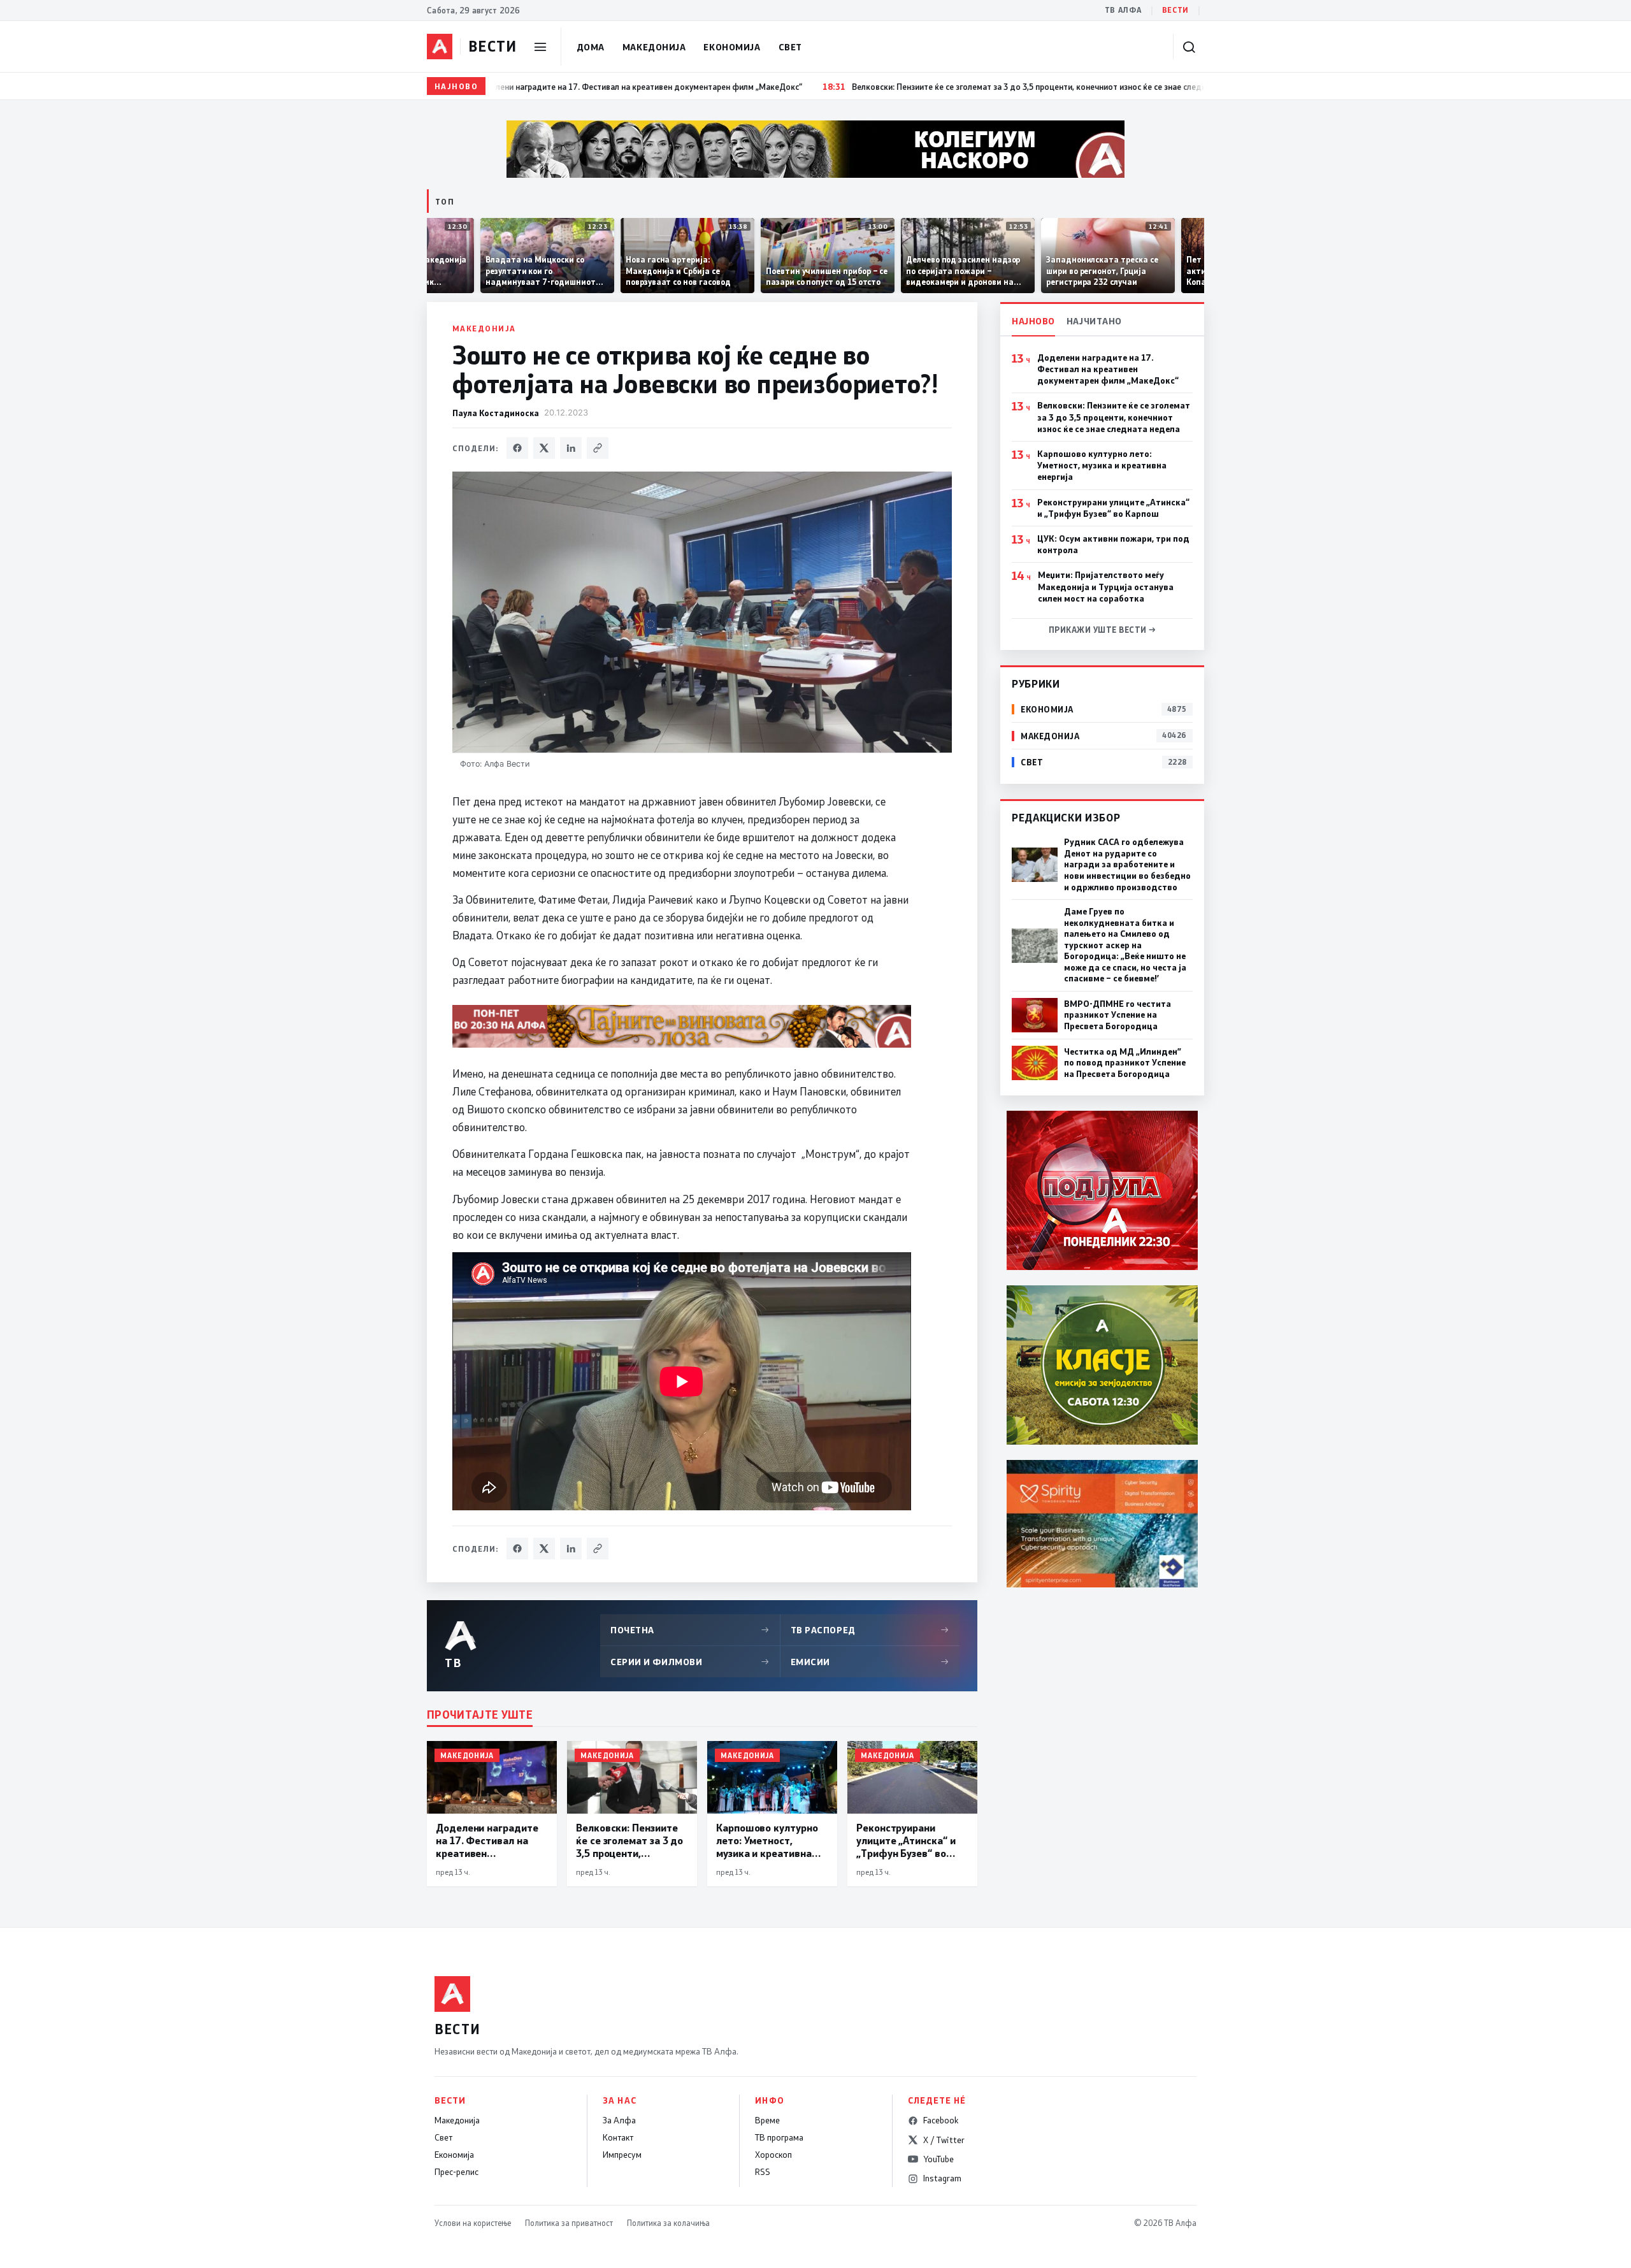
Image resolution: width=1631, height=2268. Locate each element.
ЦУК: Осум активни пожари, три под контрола (1113, 544)
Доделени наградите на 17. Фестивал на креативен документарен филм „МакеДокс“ (1108, 369)
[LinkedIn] (571, 448)
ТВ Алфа (1123, 10)
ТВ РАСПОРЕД (870, 1630)
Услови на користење (473, 2223)
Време (767, 2120)
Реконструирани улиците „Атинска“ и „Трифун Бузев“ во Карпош (1113, 508)
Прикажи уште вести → (1103, 630)
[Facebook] (517, 448)
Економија (732, 47)
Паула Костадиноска (496, 413)
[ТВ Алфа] (440, 47)
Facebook (941, 2120)
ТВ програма (779, 2137)
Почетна (690, 1630)
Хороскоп (773, 2155)
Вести (1175, 10)
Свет (790, 47)
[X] (544, 448)
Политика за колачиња (668, 2223)
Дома (591, 47)
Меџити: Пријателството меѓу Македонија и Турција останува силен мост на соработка (1106, 586)
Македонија (654, 47)
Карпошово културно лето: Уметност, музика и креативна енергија (1102, 465)
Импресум (622, 2155)
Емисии (870, 1662)
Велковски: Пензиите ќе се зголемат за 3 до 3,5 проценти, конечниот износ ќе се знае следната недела (1114, 417)
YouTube (938, 2159)
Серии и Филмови (690, 1662)
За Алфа (619, 2120)
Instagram (942, 2178)
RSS (763, 2172)
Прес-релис (456, 2172)
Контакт (618, 2137)
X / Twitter (944, 2140)
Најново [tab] (1033, 321)
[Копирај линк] (598, 448)
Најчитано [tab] (1094, 321)
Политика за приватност (569, 2223)
